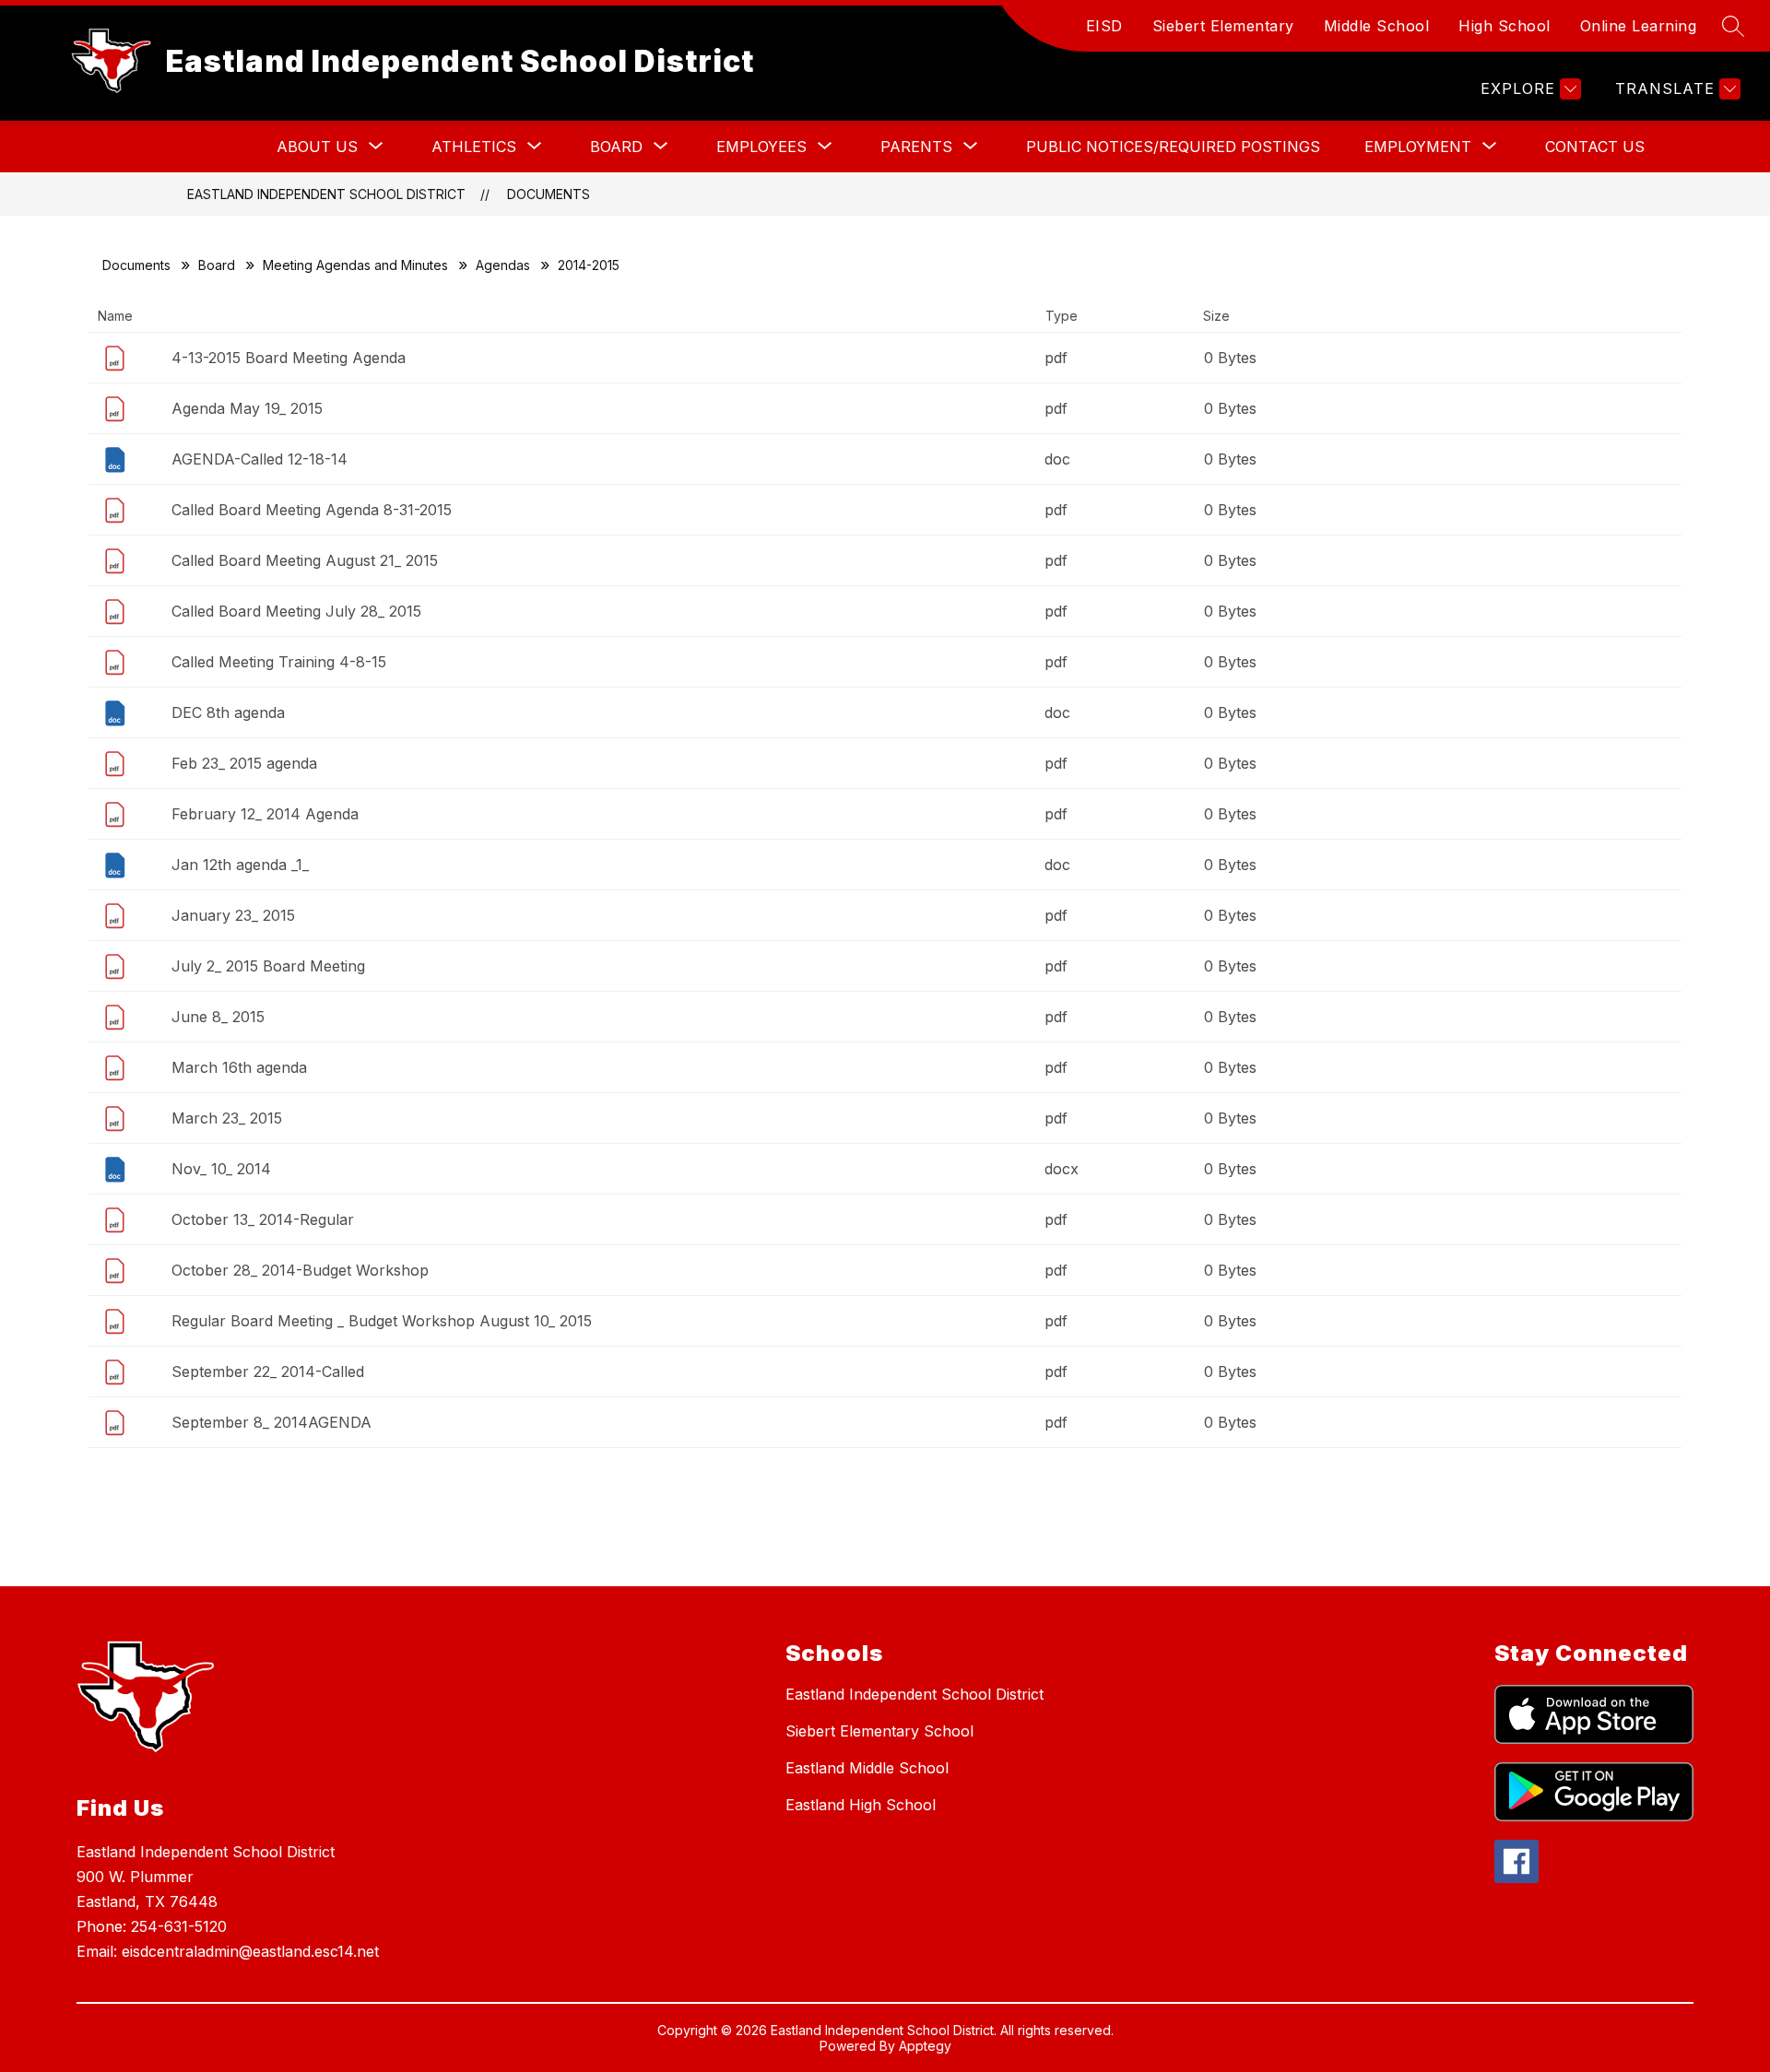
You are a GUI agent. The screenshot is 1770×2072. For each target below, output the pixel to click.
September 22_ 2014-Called (268, 1372)
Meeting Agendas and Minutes (355, 265)
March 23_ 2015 (227, 1118)
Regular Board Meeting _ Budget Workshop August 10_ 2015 (382, 1321)
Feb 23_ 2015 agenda (244, 763)
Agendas (503, 265)
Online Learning (1639, 26)
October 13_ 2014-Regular (263, 1219)
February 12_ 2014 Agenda (265, 814)
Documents (549, 194)
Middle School (1377, 26)
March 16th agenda (239, 1067)
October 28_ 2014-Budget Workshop (300, 1270)
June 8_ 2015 (218, 1017)
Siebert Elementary (1223, 26)
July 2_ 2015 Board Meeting (268, 966)
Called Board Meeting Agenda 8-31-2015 (312, 510)
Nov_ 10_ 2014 (221, 1169)
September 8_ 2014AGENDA (271, 1422)
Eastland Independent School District (326, 194)
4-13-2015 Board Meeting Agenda (289, 358)
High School (1504, 26)
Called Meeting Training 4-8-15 (279, 662)
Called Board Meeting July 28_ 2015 (296, 611)
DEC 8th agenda (228, 712)
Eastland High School (861, 1805)
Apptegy (925, 2046)
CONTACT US (1595, 147)
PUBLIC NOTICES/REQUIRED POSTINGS (1173, 147)
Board (217, 265)
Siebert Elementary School (879, 1731)
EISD (1104, 26)
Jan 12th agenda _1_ (240, 865)
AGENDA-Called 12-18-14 (260, 459)
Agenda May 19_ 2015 (247, 408)
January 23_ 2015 (233, 915)
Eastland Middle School (867, 1768)
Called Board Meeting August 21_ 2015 (305, 560)
